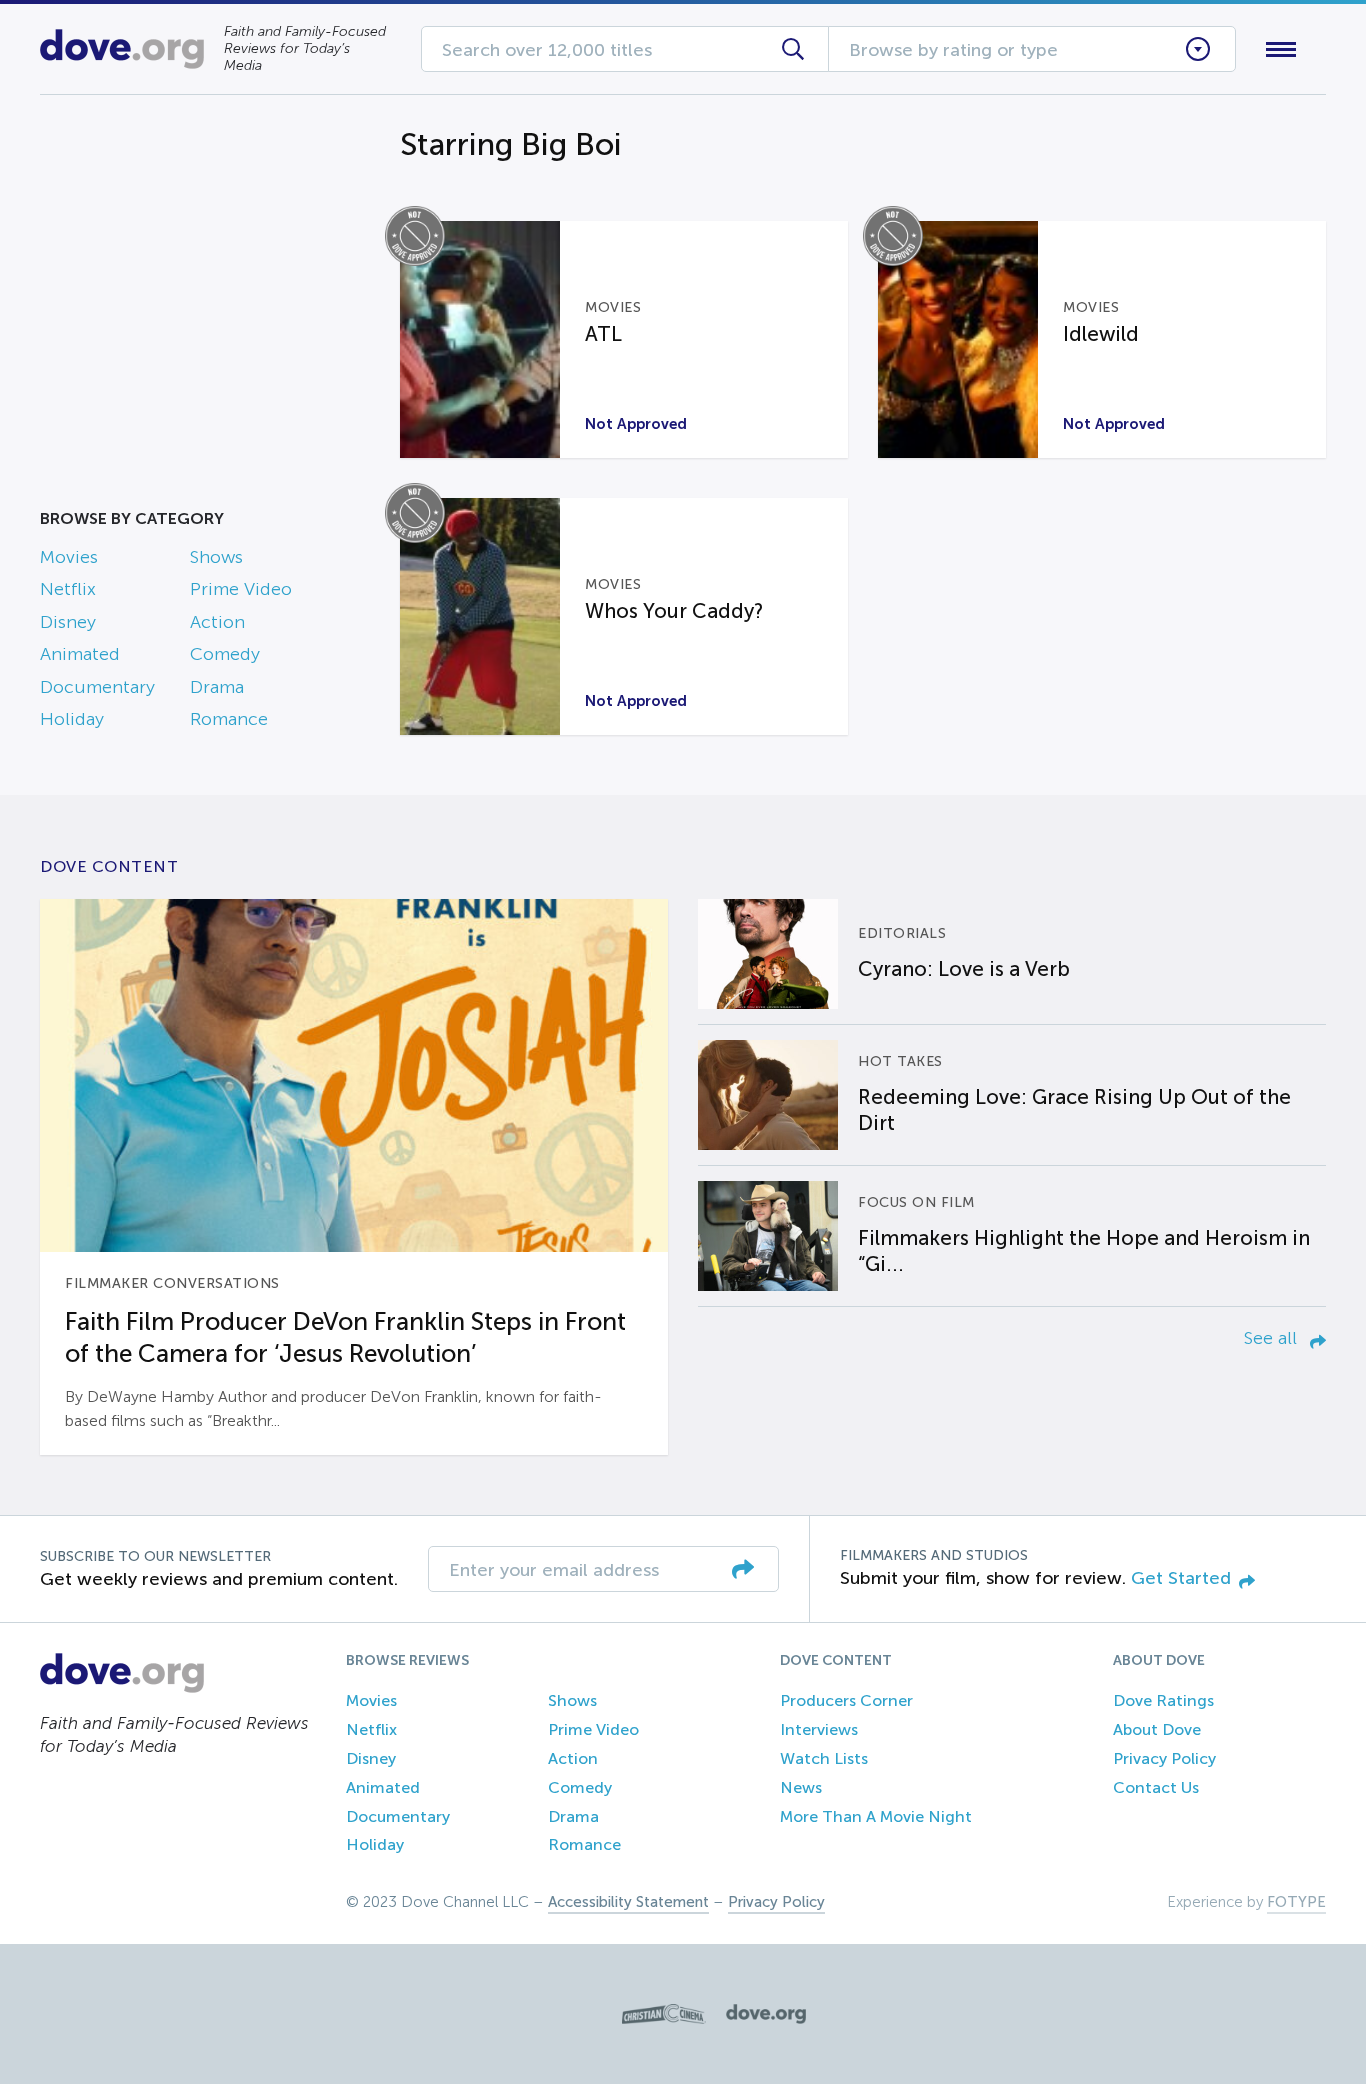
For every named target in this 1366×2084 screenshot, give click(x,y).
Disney (68, 622)
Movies (69, 557)
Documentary (97, 687)
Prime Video (241, 589)
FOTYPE (1296, 1902)
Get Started (1181, 1578)
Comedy (225, 654)
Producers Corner (846, 1700)
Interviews (819, 1729)
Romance (229, 719)
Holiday (72, 719)
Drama (217, 687)
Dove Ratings (1163, 1700)
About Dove (1157, 1729)
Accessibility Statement (628, 1902)
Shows (216, 557)
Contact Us (1156, 1787)
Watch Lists (824, 1758)
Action (217, 622)
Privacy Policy (1164, 1758)
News (801, 1787)
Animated (80, 654)
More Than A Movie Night (876, 1816)
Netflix (68, 589)
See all (1273, 1338)
